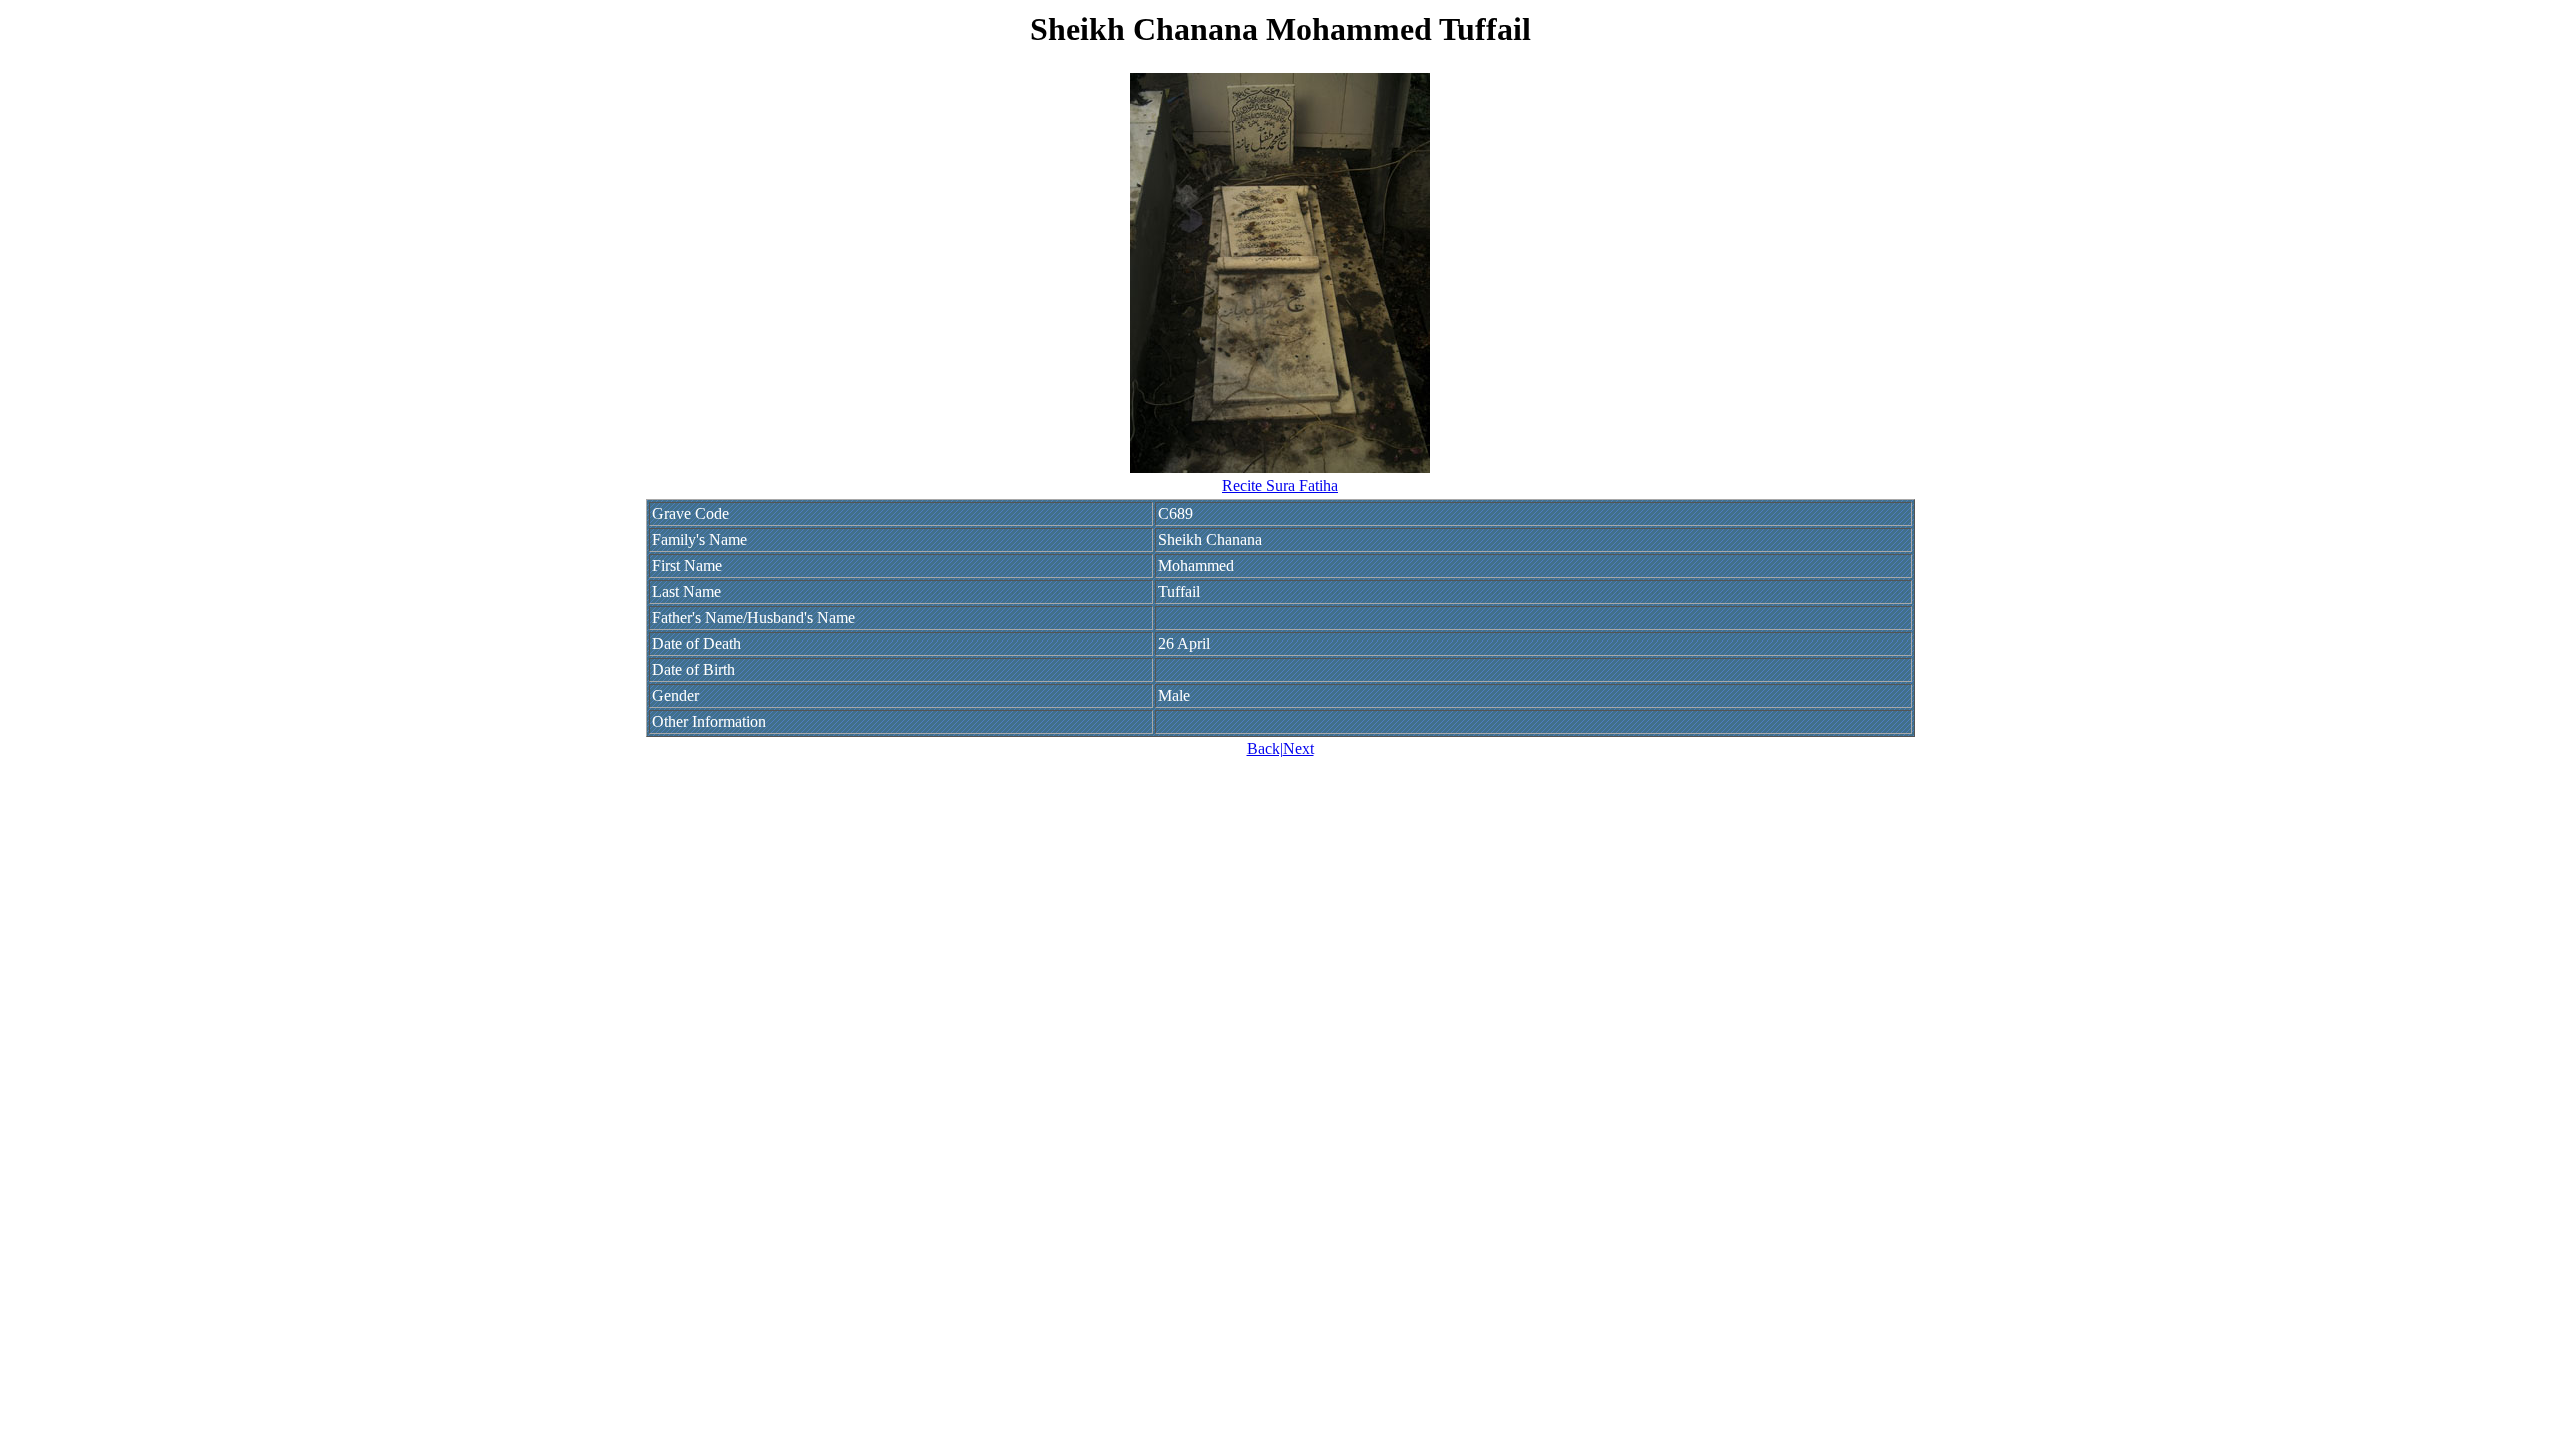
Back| (1265, 748)
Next (1298, 748)
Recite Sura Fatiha (1280, 485)
